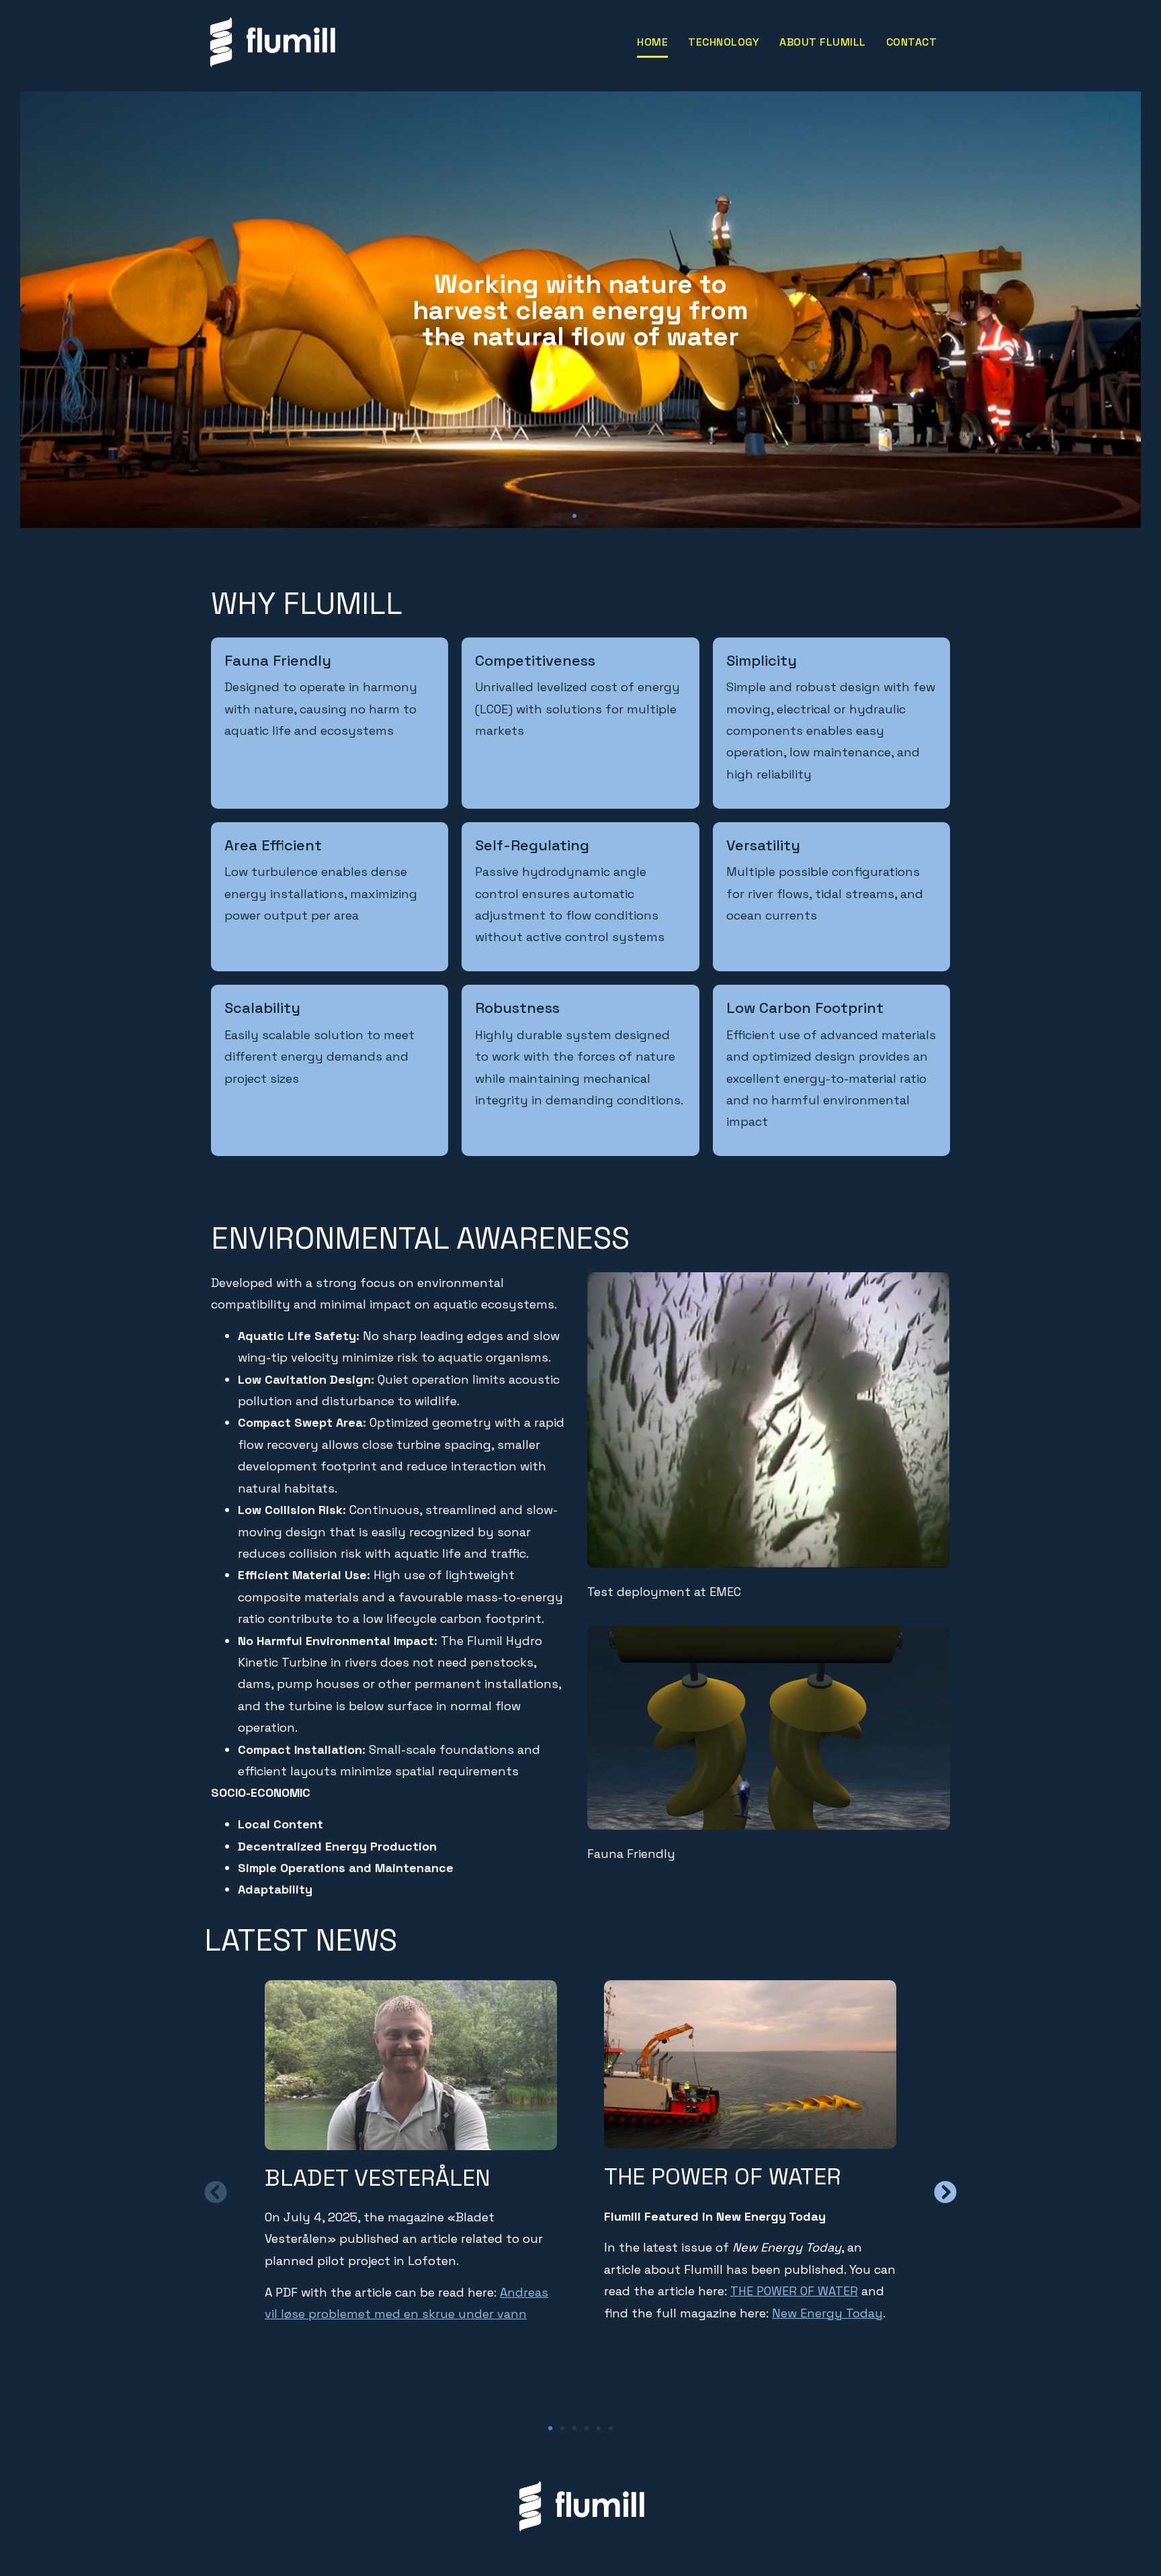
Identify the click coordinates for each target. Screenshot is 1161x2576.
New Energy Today (827, 2313)
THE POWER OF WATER (794, 2292)
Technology (724, 42)
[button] (562, 516)
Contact (912, 42)
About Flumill (823, 42)
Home (652, 42)
